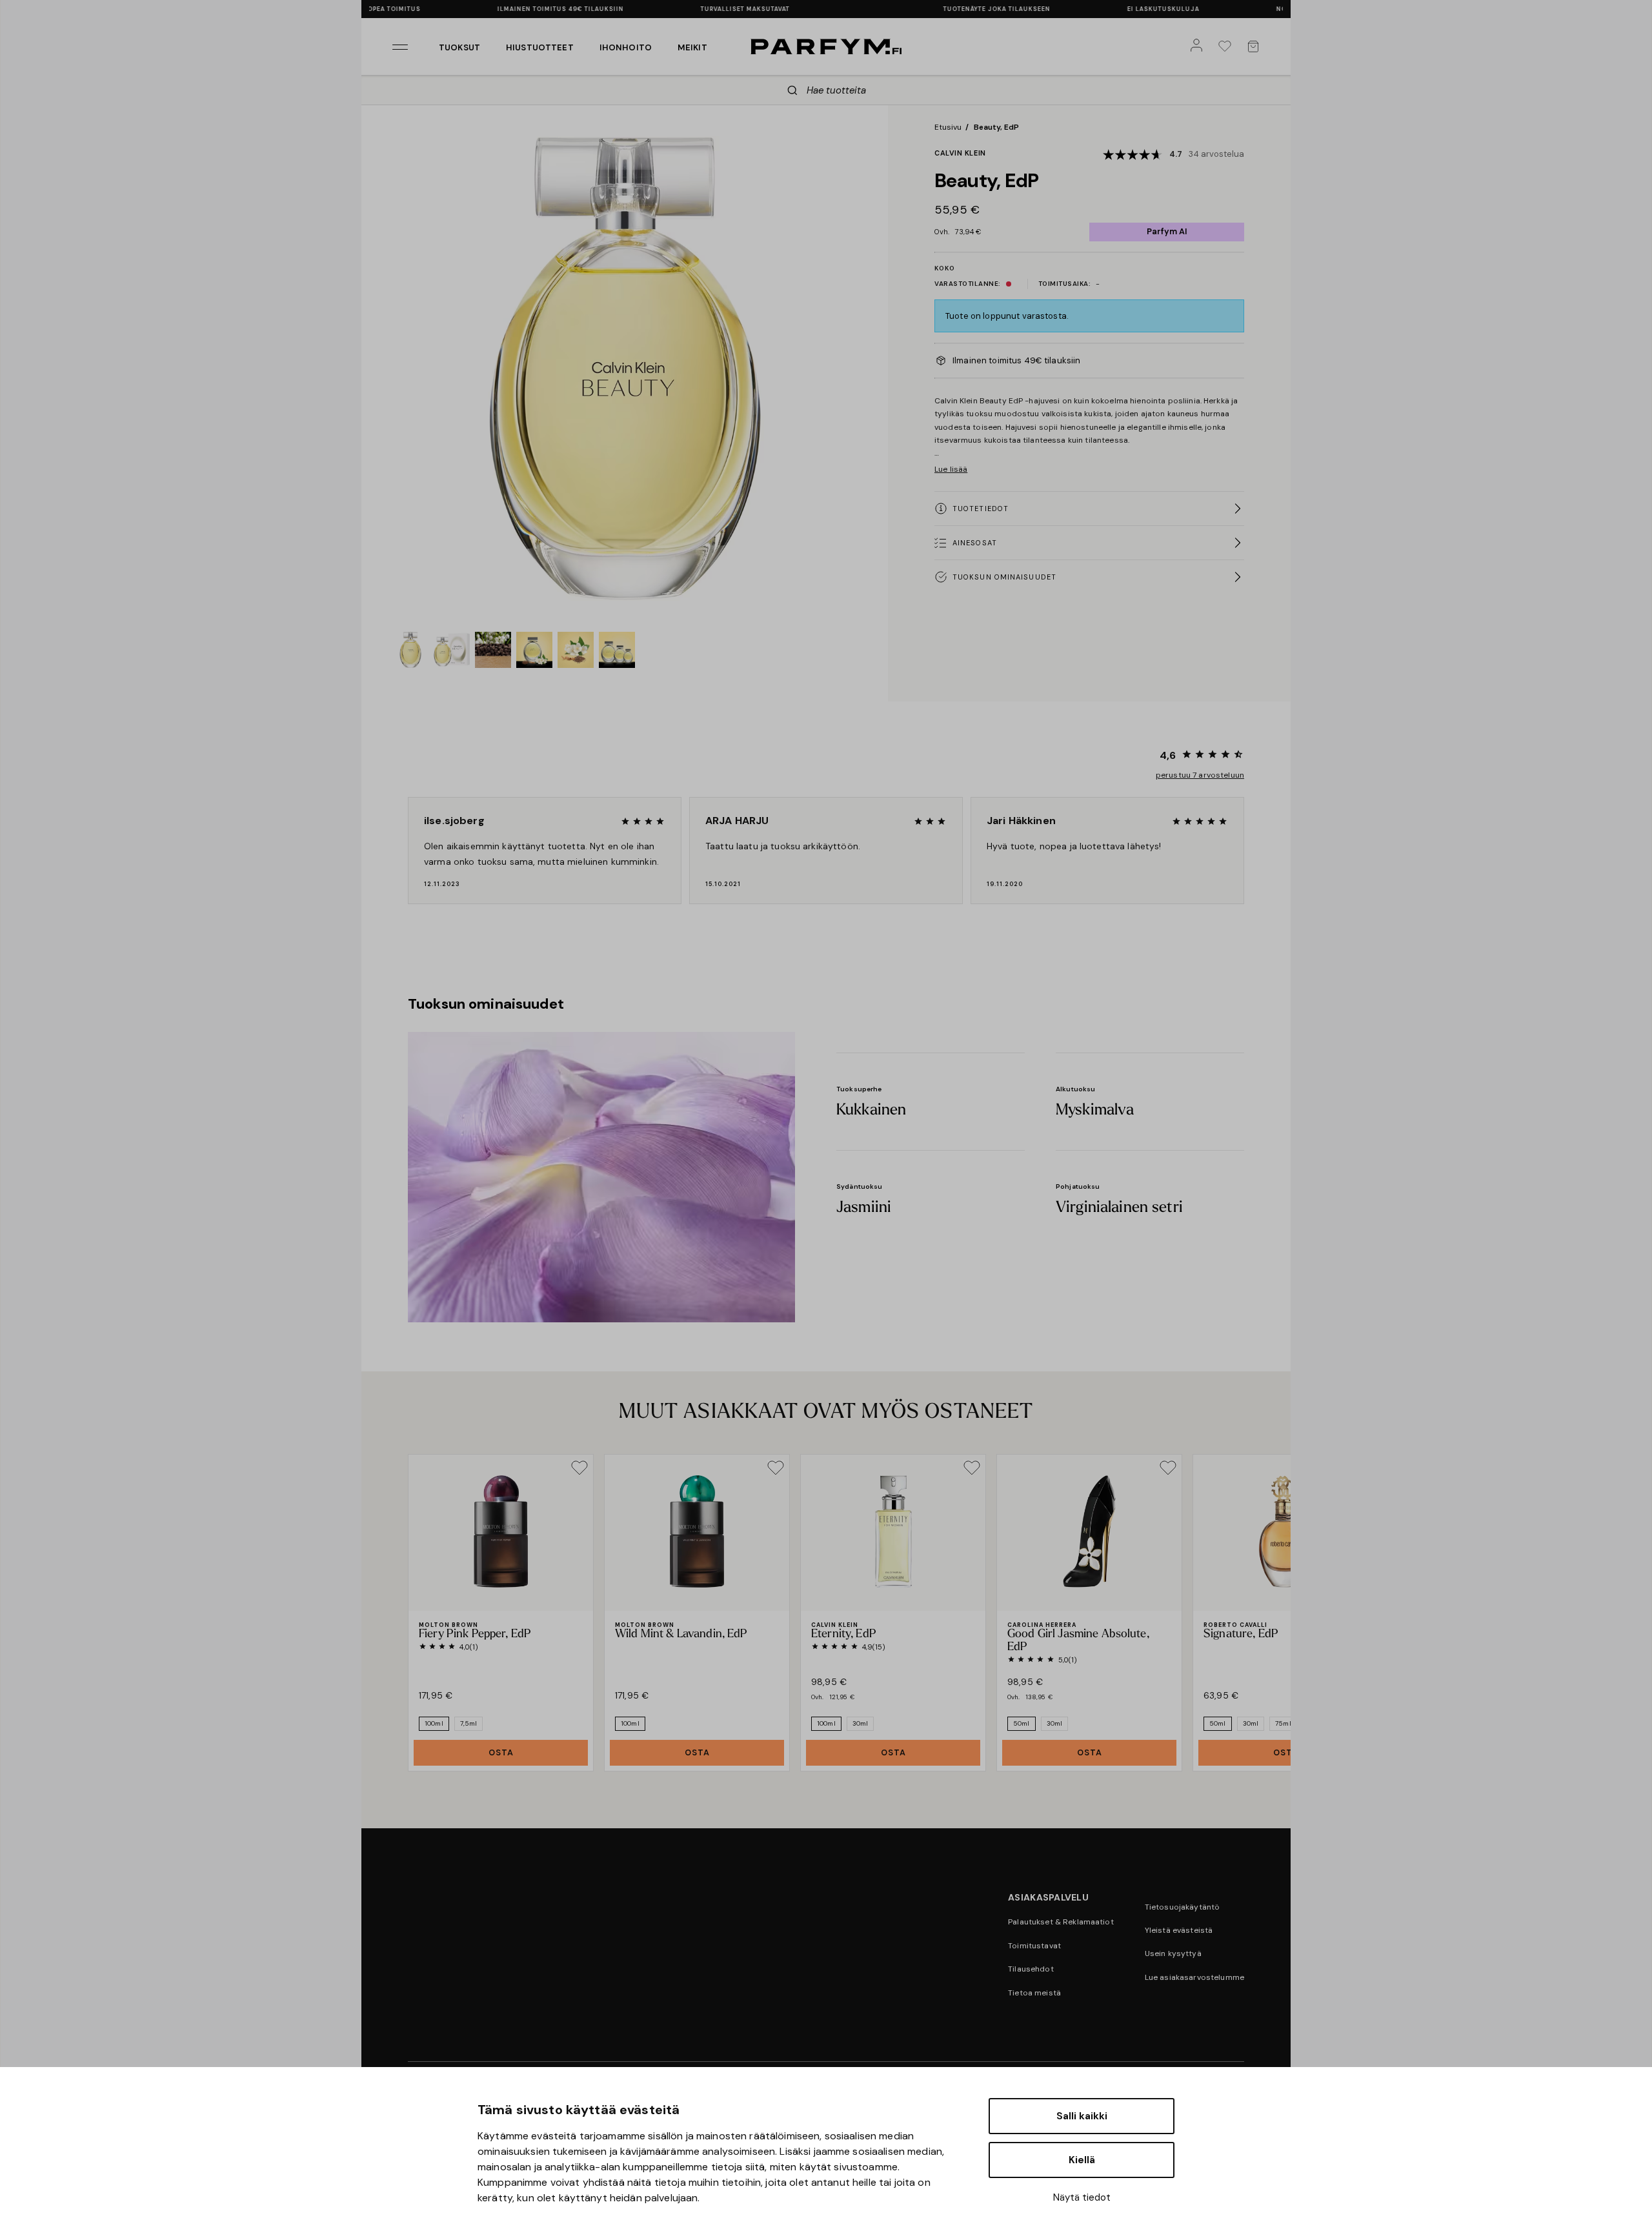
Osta (501, 1752)
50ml (1022, 1723)
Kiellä (1082, 2160)
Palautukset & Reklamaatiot (1061, 1922)
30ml (861, 1723)
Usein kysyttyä (1173, 1953)
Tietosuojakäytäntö (1183, 1907)
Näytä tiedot (1082, 2197)
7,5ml (469, 1723)
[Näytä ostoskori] (1256, 46)
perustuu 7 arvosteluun (1200, 775)
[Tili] (1199, 46)
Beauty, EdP (996, 127)
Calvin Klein (960, 153)
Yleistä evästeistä (1179, 1930)
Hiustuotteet (540, 47)
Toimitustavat (1034, 1946)
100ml (434, 1723)
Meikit (692, 47)
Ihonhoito (626, 47)
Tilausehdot (1031, 1969)
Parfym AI (1167, 231)
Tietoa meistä (1034, 1993)
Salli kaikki (1082, 2116)
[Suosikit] (1227, 46)
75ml (1283, 1723)
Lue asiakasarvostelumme (1194, 1977)
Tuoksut (459, 47)
